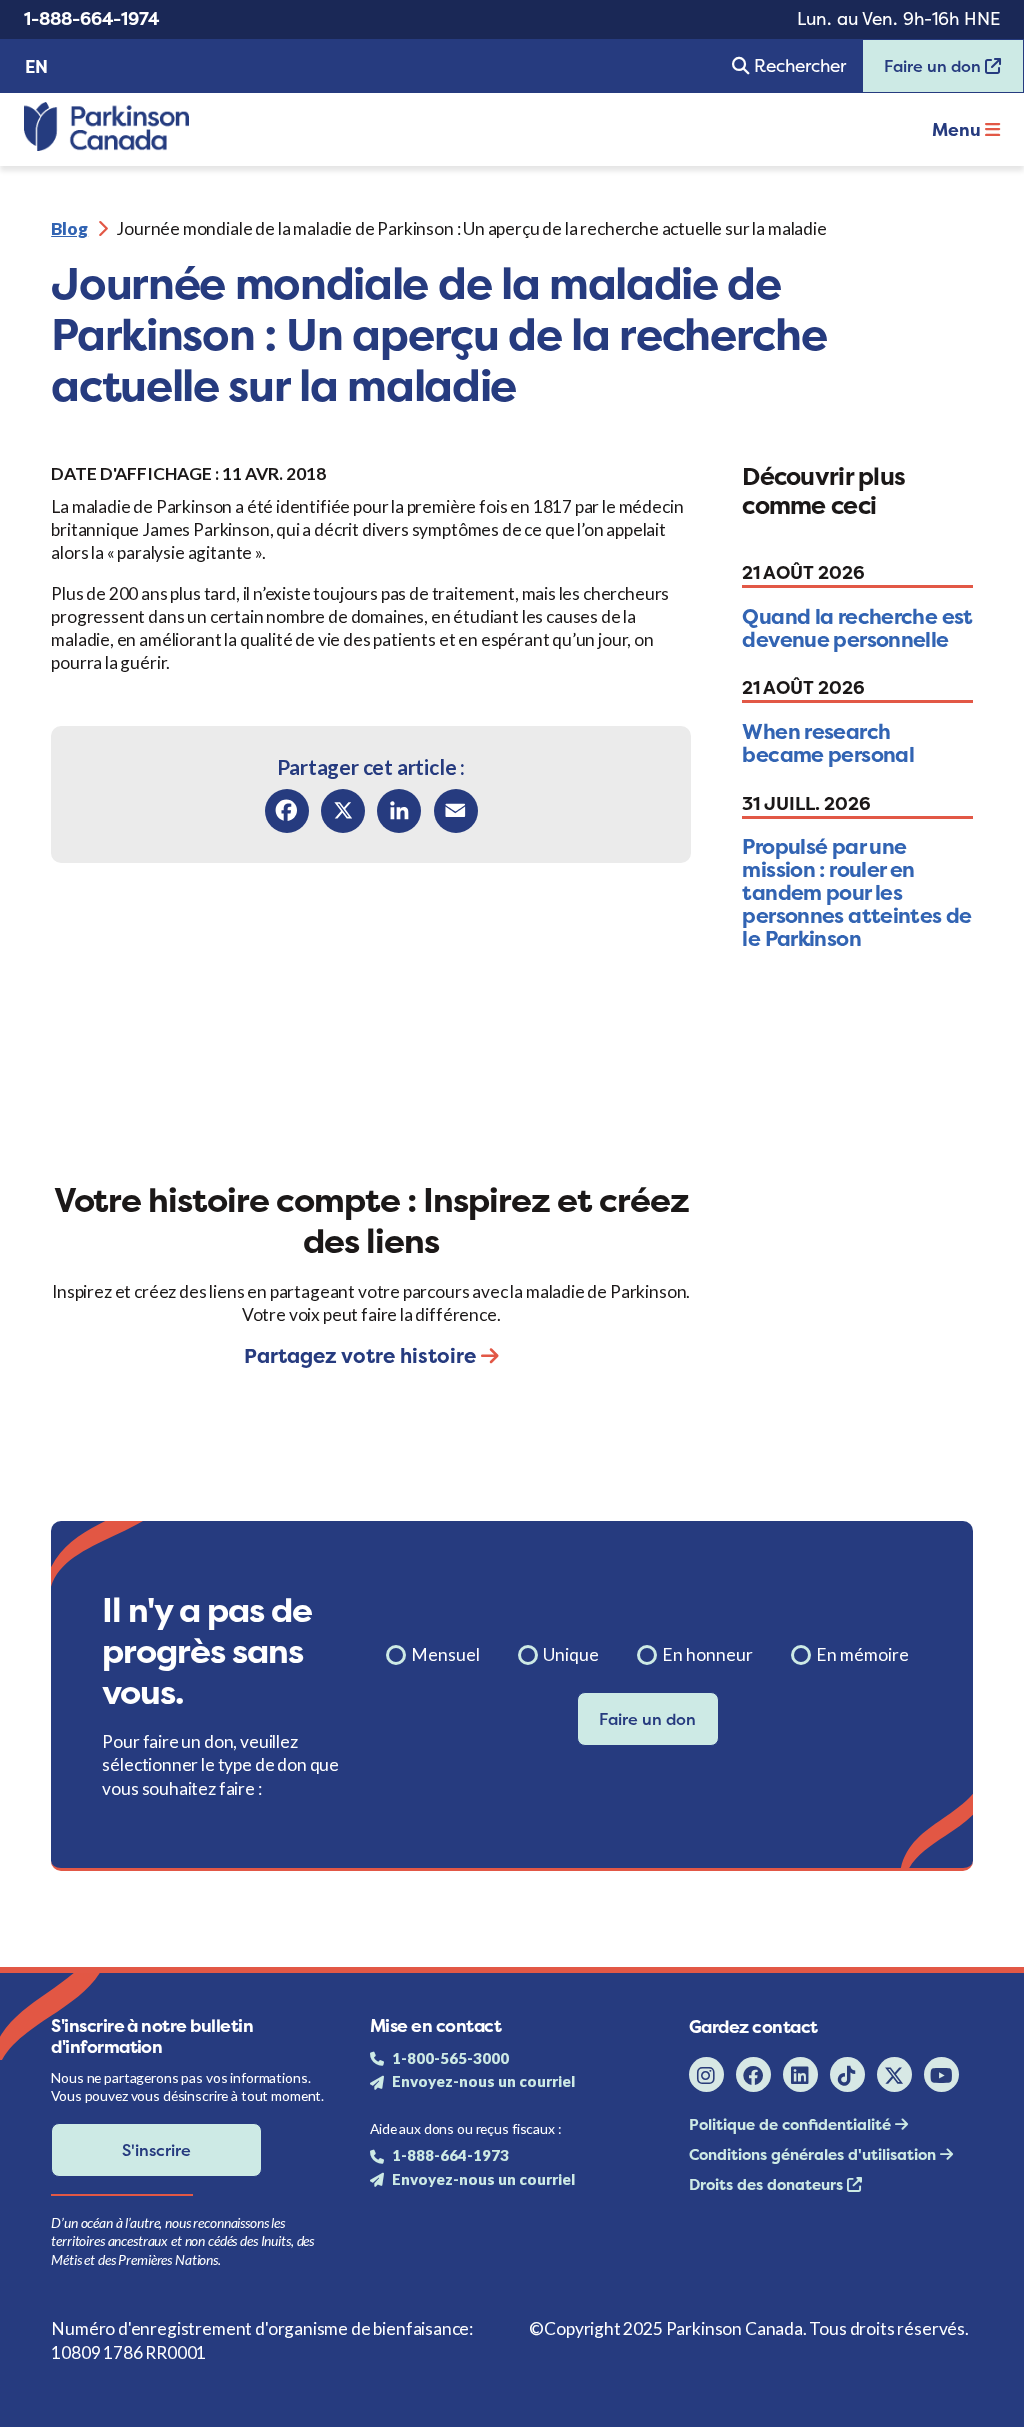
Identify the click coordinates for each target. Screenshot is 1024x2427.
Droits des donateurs (768, 2184)
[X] (343, 811)
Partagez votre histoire (362, 1355)
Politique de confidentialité (792, 2124)
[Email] (456, 811)
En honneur (707, 1654)
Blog (69, 228)
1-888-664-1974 (91, 19)
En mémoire (862, 1654)
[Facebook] (287, 811)
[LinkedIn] (399, 811)
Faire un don (924, 72)
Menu (958, 130)
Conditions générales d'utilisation (814, 2154)
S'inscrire (156, 2150)
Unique (571, 1654)
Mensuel (445, 1654)
